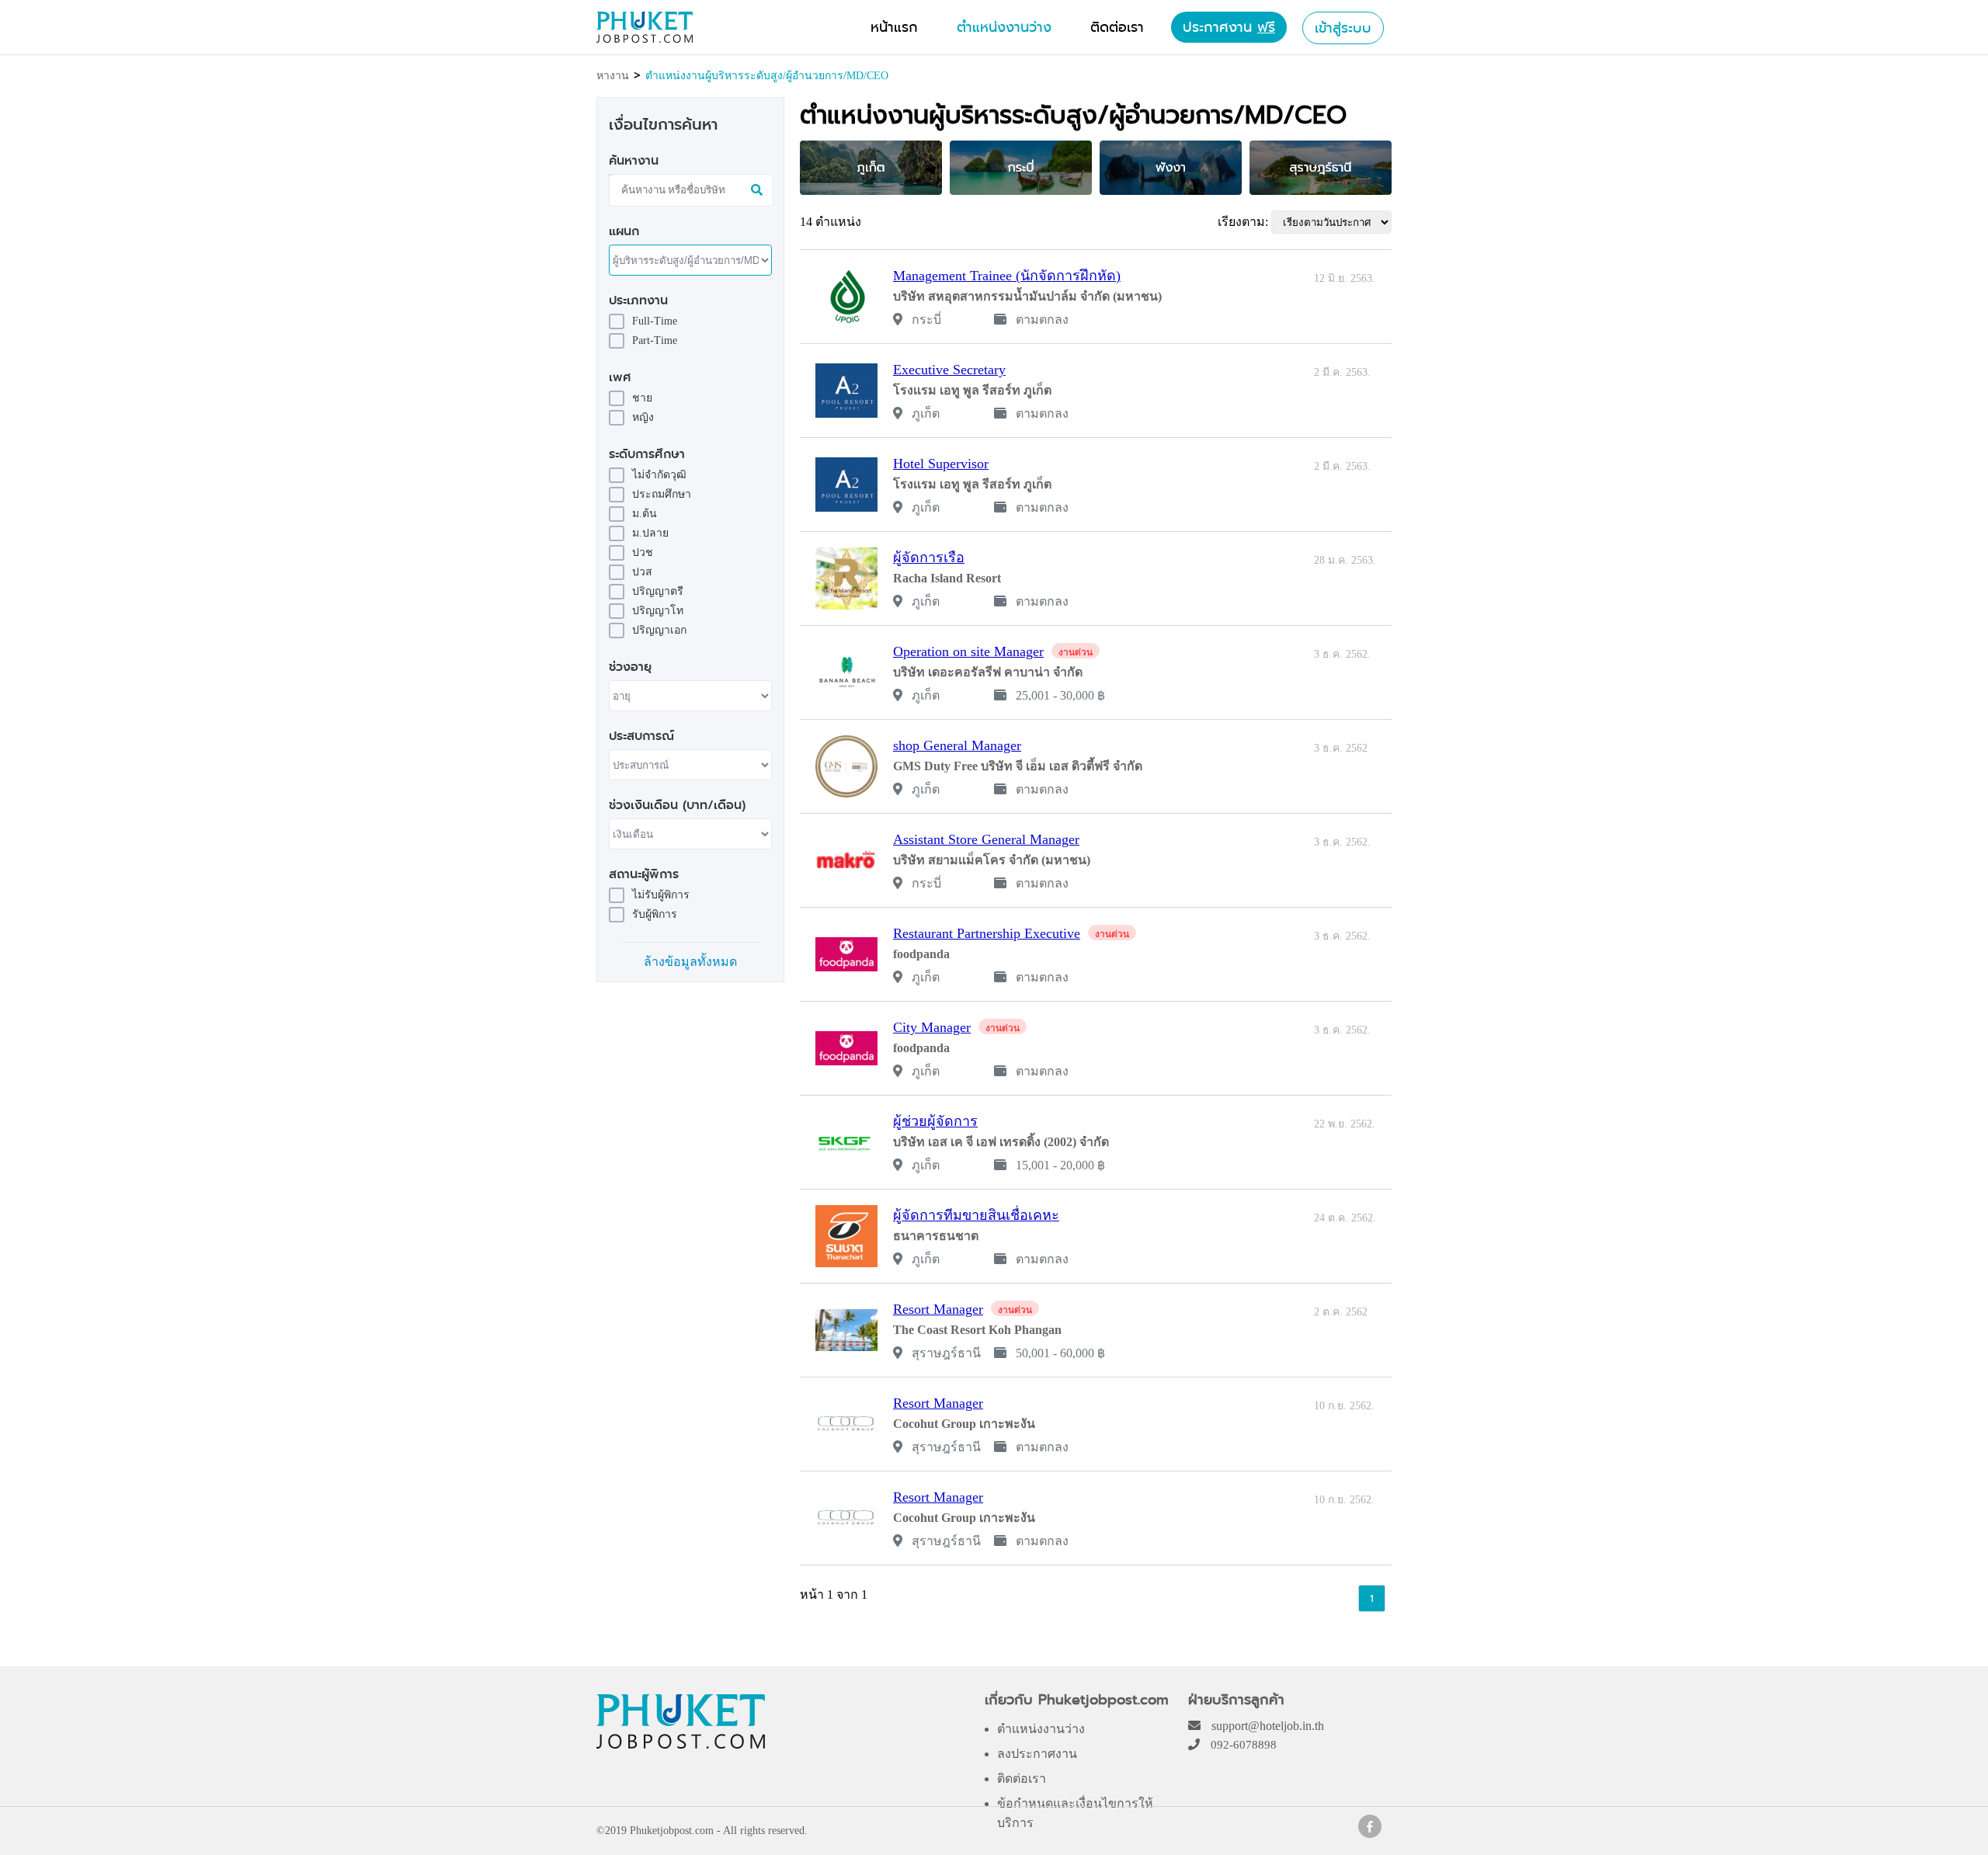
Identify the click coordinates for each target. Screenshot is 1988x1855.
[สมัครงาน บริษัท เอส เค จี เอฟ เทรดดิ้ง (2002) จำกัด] (846, 1142)
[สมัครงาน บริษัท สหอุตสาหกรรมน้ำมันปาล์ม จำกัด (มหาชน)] (846, 297)
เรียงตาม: (1243, 222)
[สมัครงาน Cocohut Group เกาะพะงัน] (846, 1424)
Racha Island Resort (947, 578)
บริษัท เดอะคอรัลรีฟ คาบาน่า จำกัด (988, 672)
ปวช (643, 552)
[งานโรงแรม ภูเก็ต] (1370, 1834)
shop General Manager (957, 745)
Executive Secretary (949, 370)
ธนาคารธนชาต (936, 1236)
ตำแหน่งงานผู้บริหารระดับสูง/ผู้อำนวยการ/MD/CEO (767, 76)
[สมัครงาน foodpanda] (846, 954)
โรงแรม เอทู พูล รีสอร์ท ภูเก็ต (972, 390)
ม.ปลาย (650, 533)
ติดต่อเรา (1022, 1779)
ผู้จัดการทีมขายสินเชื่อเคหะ (976, 1215)
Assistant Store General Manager (986, 839)
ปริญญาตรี (658, 591)
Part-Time (655, 340)
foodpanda (921, 954)
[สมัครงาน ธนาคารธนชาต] (846, 1236)
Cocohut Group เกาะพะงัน (964, 1424)
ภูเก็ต (924, 413)
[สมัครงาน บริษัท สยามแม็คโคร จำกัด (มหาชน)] (846, 860)
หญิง (643, 417)
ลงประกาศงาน (1037, 1754)
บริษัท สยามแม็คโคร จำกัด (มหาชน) (992, 860)
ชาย (642, 398)
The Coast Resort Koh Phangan (977, 1330)
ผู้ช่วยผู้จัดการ (935, 1121)
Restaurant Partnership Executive (987, 933)
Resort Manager (938, 1309)
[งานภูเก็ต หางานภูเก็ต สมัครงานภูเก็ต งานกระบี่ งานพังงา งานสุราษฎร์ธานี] (645, 38)
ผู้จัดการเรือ (929, 558)
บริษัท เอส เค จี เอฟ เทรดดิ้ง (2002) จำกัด (1001, 1142)
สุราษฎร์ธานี (945, 1353)
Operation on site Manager (968, 651)
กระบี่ (925, 320)
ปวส (642, 572)
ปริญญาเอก (659, 630)
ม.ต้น (645, 514)
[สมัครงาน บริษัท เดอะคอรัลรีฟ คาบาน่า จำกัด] (846, 672)
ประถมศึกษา (662, 494)
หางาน (613, 76)
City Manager (932, 1027)
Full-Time (655, 321)
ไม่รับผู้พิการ (661, 895)
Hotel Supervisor (941, 464)
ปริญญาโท (658, 611)
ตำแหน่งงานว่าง (1041, 1729)
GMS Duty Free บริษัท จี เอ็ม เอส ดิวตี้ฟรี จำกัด (1018, 766)
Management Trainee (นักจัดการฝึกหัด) (1007, 276)
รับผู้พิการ (655, 914)
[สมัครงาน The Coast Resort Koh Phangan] (846, 1330)
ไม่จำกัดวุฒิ (659, 475)
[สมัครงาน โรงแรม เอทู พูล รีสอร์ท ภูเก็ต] (846, 391)
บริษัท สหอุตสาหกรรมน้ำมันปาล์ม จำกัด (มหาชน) (1027, 296)
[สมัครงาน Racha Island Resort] (846, 578)
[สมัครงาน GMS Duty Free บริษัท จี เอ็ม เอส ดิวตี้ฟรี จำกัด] (846, 766)
